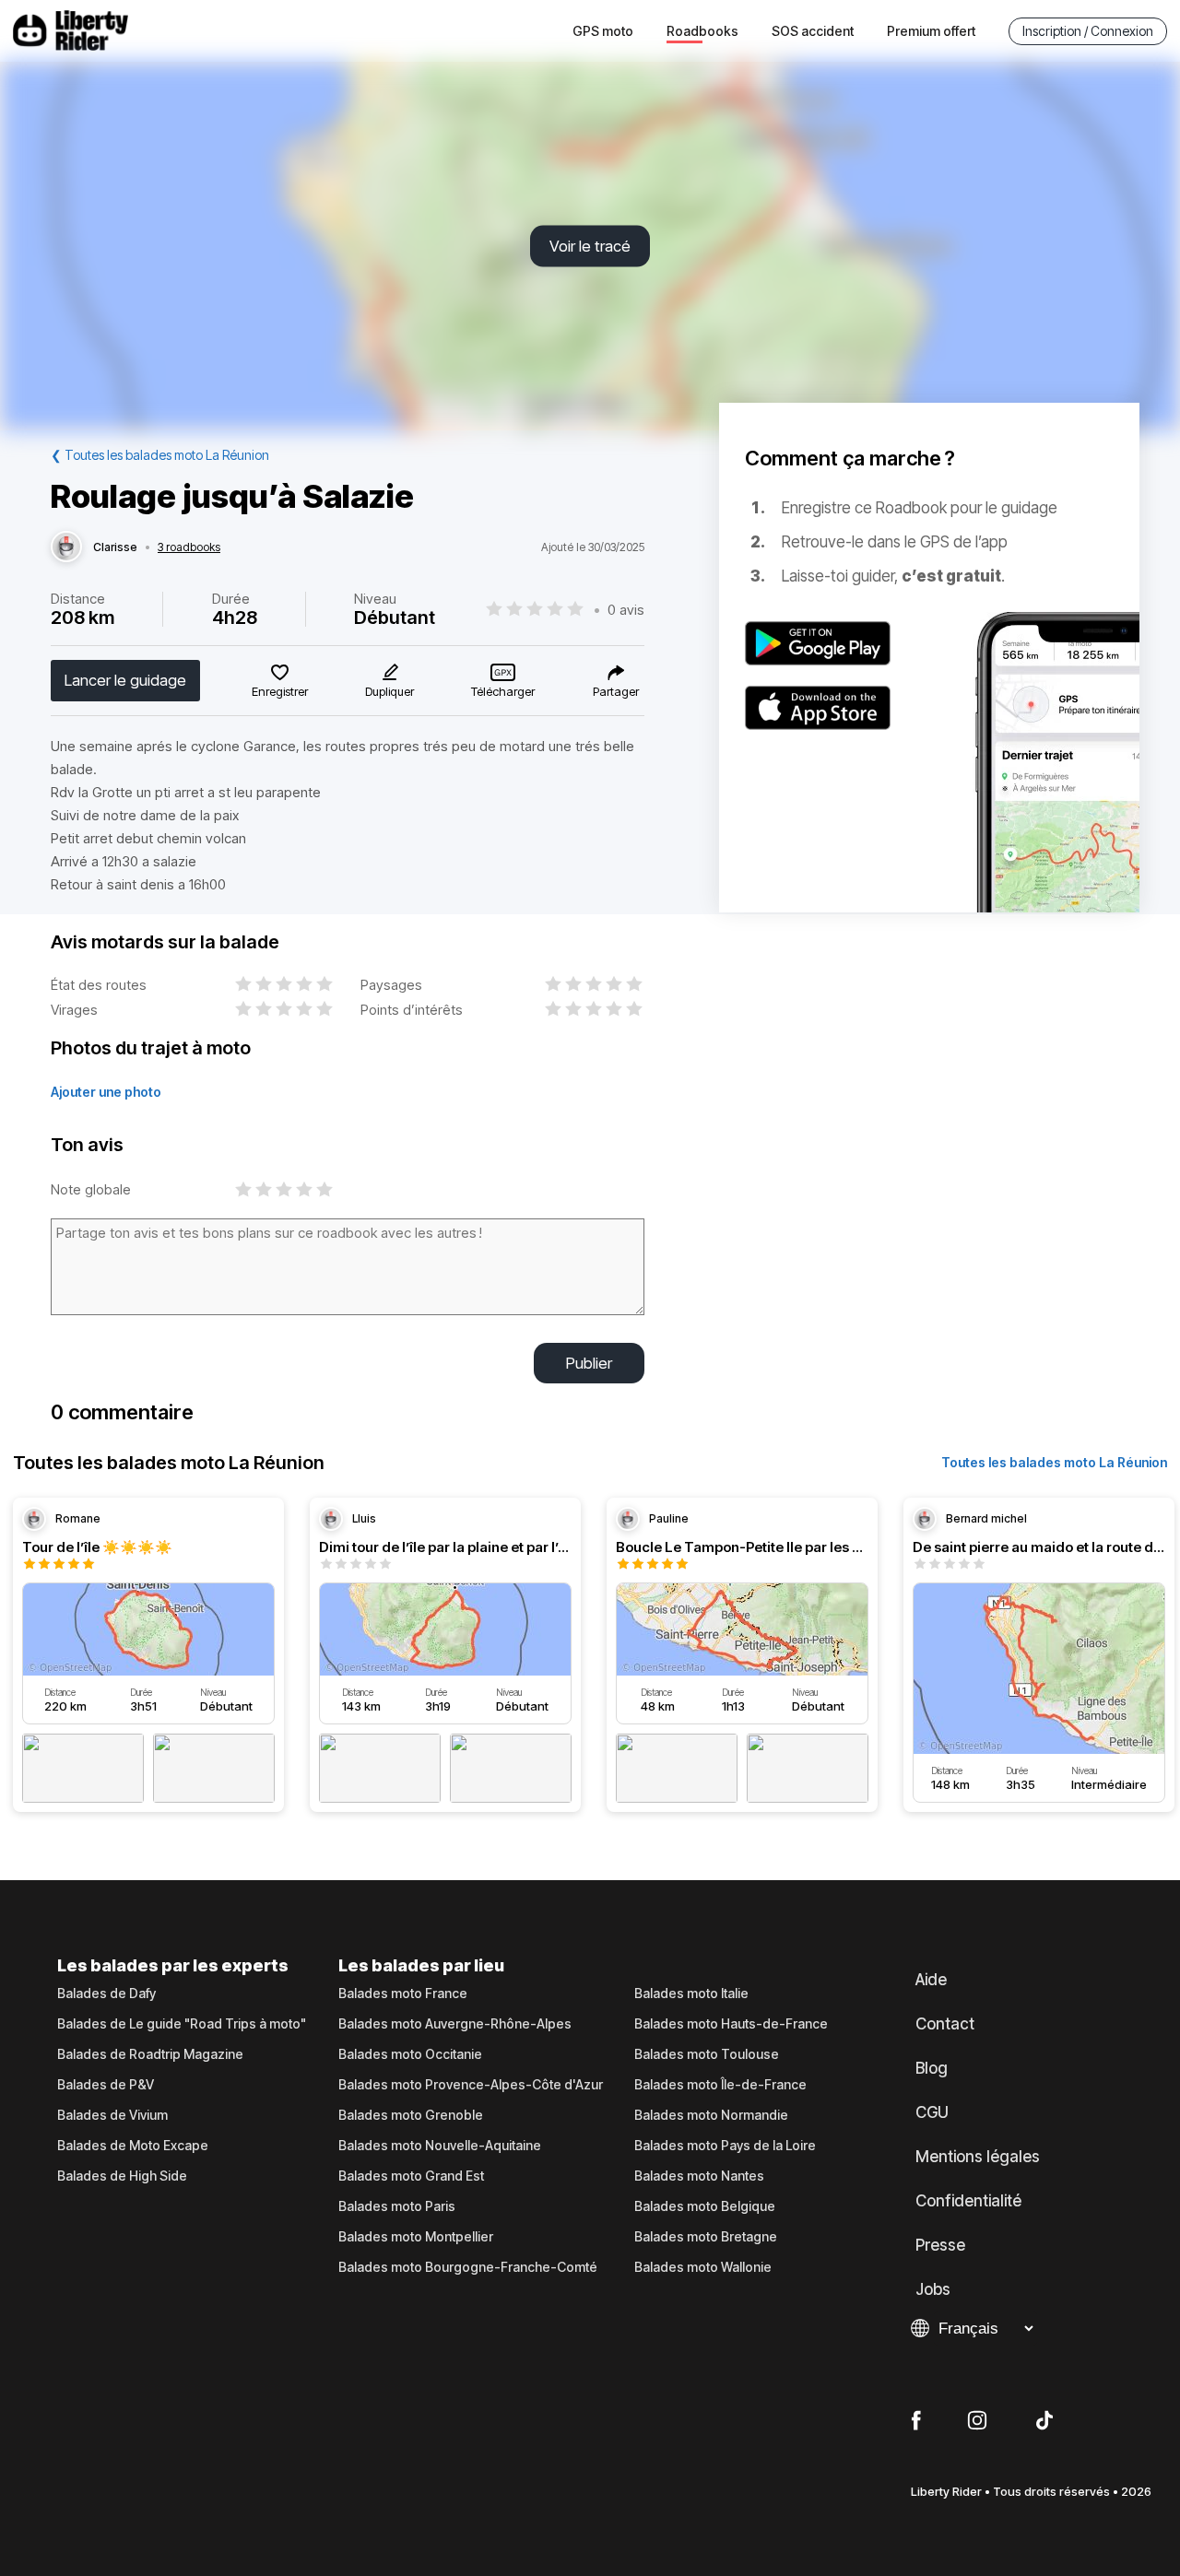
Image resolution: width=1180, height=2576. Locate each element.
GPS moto (603, 31)
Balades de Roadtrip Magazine (150, 2054)
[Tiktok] (1044, 2421)
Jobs (933, 2289)
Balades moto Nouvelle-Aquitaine (440, 2146)
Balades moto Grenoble (411, 2115)
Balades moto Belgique (705, 2206)
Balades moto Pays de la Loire (725, 2146)
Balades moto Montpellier (416, 2237)
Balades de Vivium (112, 2115)
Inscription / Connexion (1088, 31)
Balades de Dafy (106, 1994)
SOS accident (813, 31)
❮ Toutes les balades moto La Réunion (160, 455)
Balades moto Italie (691, 1994)
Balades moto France (403, 1994)
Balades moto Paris (397, 2206)
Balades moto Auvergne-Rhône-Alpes (455, 2024)
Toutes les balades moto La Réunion (1054, 1462)
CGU (932, 2112)
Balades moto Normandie (711, 2115)
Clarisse (115, 547)
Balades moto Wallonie (703, 2267)
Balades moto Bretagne (706, 2237)
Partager (616, 691)
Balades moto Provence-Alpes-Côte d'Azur (471, 2085)
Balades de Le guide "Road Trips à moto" (182, 2024)
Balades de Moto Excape (133, 2146)
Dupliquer (389, 691)
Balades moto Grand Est (411, 2176)
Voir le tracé (590, 246)
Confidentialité (968, 2201)
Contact (945, 2024)
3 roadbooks (189, 547)
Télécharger (503, 691)
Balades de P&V (106, 2085)
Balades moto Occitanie (410, 2054)
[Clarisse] (66, 547)
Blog (932, 2068)
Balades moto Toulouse (707, 2054)
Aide (931, 1980)
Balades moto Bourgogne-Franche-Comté (468, 2267)
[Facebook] (916, 2421)
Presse (940, 2245)
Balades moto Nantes (699, 2176)
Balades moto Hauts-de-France (731, 2024)
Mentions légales (978, 2157)
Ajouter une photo (106, 1092)
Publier (589, 1363)
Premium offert (931, 31)
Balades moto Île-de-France (720, 2085)
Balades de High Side (122, 2176)
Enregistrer (280, 691)
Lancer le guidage (125, 680)
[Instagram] (977, 2421)
